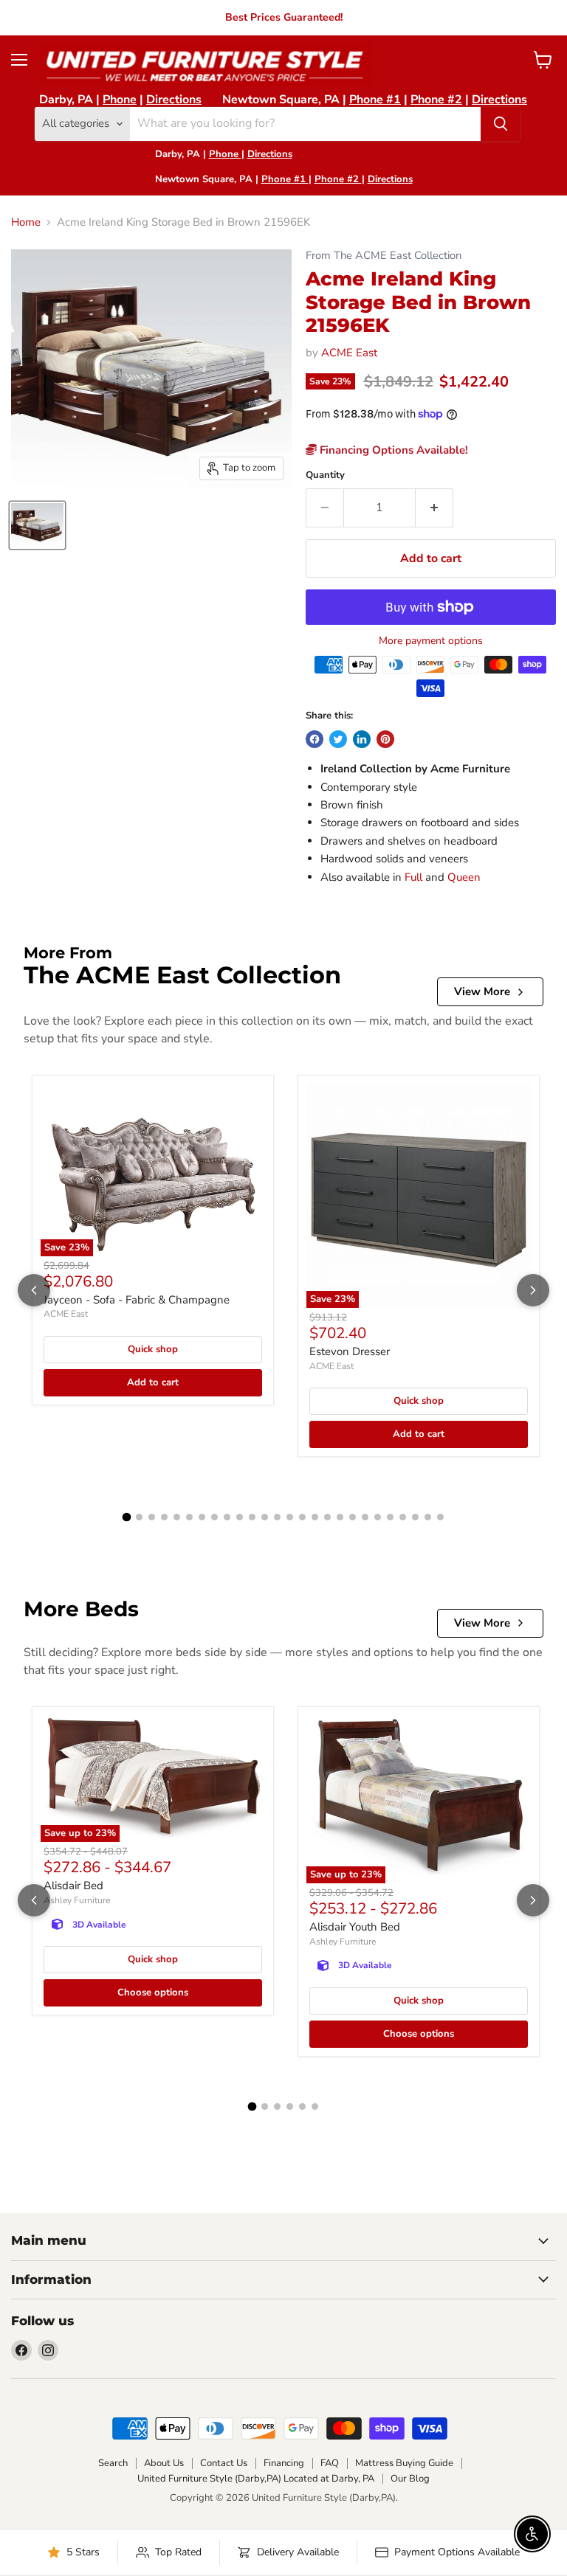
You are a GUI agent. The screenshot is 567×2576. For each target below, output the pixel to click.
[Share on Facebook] (315, 739)
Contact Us (224, 2463)
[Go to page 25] (428, 1517)
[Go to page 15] (302, 1517)
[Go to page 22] (390, 1517)
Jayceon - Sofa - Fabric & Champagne (137, 1300)
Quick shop (153, 1349)
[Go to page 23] (403, 1517)
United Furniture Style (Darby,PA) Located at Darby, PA (256, 2479)
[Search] (501, 124)
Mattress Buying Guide (404, 2463)
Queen (464, 877)
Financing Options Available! (392, 450)
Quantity (325, 475)
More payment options (431, 641)
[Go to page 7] (202, 1517)
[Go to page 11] (252, 1517)
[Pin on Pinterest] (385, 739)
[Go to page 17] (327, 1517)
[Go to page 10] (240, 1517)
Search (113, 2463)
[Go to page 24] (415, 1517)
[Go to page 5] (177, 1517)
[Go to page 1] (127, 1517)
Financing (284, 2463)
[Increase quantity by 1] (434, 508)
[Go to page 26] (440, 1517)
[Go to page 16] (315, 1517)
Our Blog (410, 2479)
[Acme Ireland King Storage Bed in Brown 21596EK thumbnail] (37, 525)
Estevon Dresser (350, 1351)
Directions (174, 100)
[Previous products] (34, 1290)
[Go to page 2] (139, 1517)
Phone (120, 100)
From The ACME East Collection (384, 256)
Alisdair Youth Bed (355, 1927)
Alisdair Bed (73, 1886)
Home (26, 222)
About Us (164, 2463)
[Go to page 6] (189, 1517)
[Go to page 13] (277, 1517)
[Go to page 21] (378, 1517)
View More (482, 991)
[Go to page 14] (290, 1517)
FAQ (330, 2463)
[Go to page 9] (227, 1517)
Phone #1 (375, 100)
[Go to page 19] (353, 1517)
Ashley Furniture (77, 1900)
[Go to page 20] (365, 1517)
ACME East (349, 353)
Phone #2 (436, 100)
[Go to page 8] (214, 1517)
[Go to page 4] (164, 1517)
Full (413, 877)
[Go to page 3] (152, 1517)
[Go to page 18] (340, 1517)
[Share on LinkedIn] (362, 739)
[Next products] (533, 1290)
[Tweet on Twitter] (338, 739)
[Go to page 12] (265, 1517)
